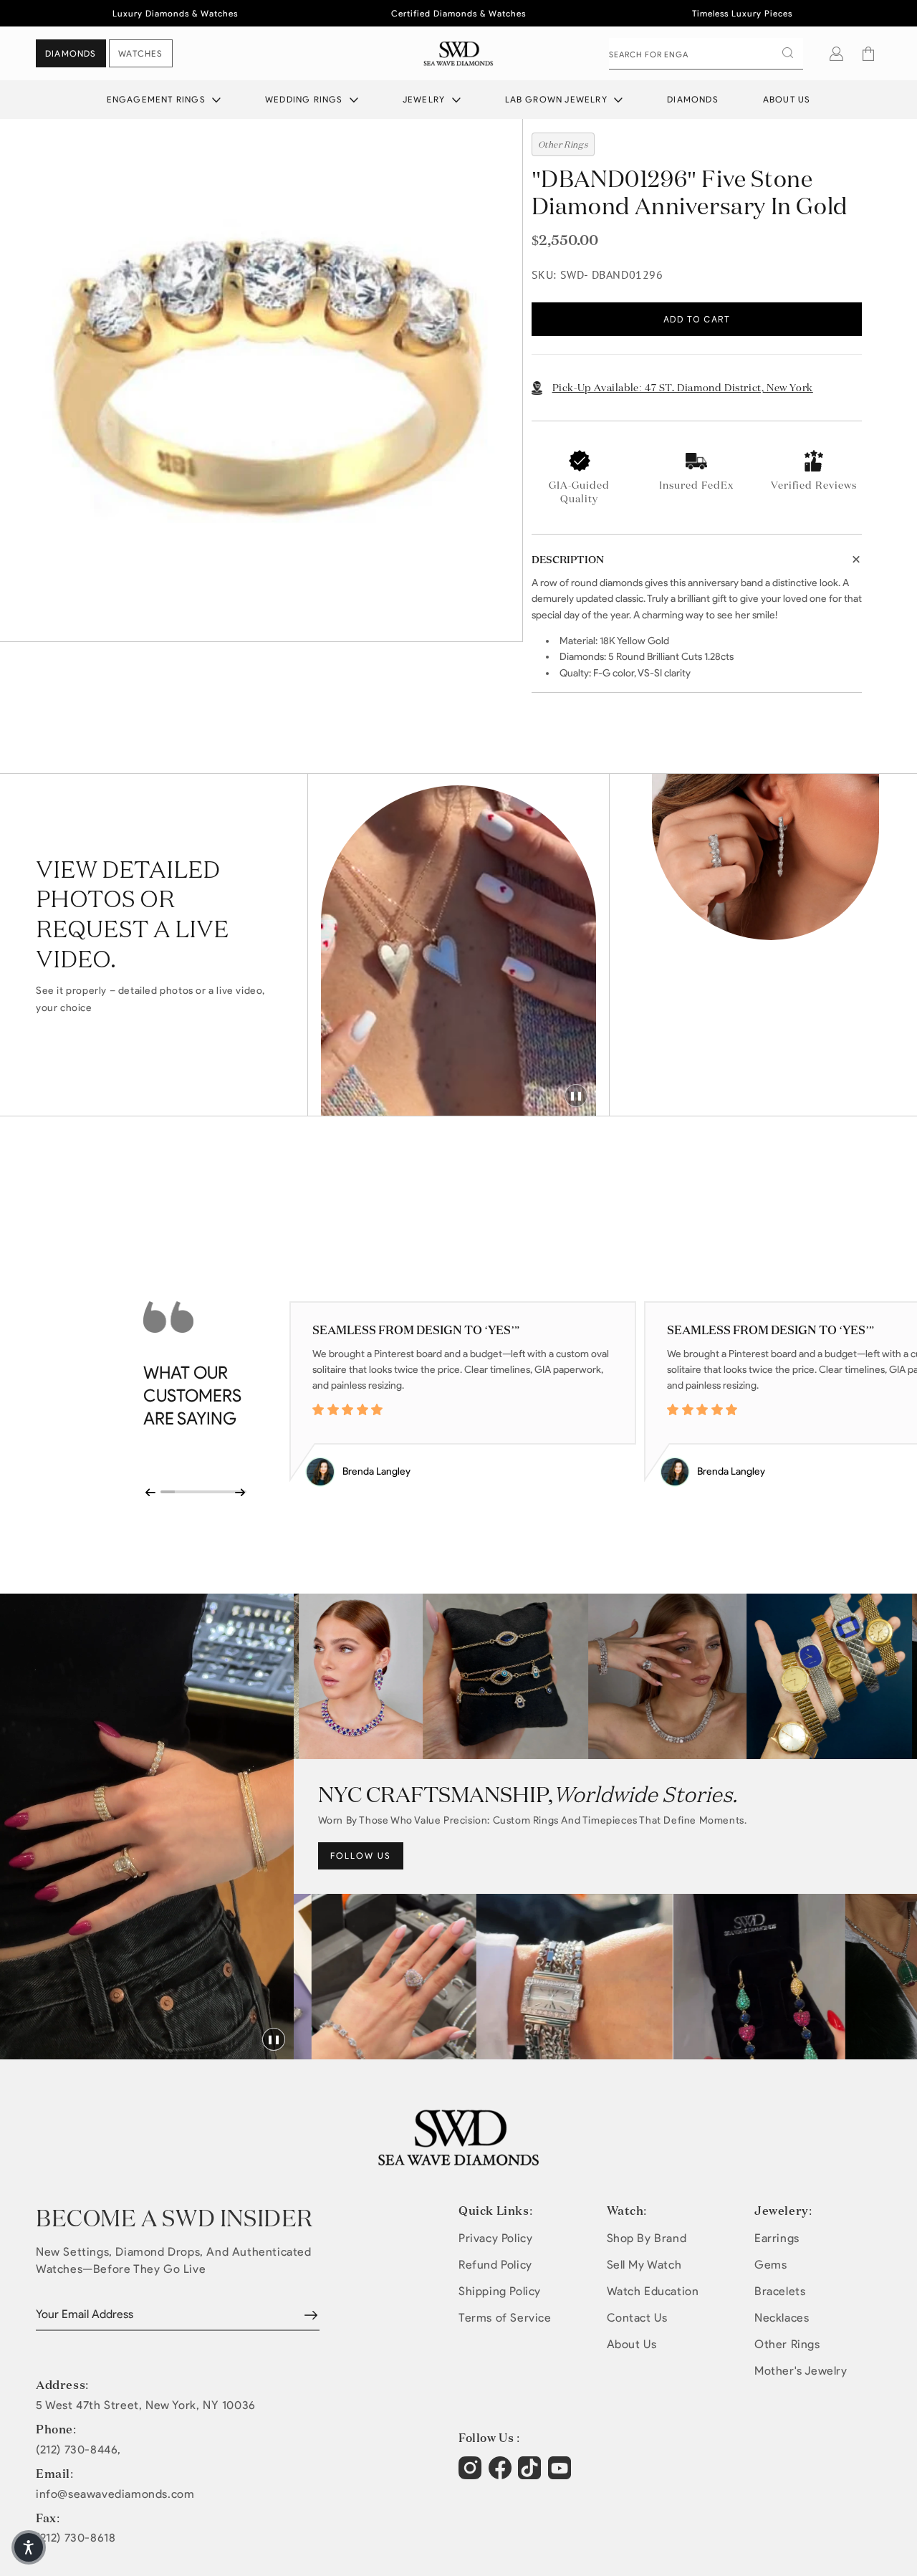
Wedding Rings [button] (306, 99)
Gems (770, 2265)
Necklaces (782, 2318)
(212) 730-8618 (76, 2538)
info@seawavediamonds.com (115, 2494)
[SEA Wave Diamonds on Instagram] (472, 2475)
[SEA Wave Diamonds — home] (459, 53)
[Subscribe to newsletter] (311, 2315)
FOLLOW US (361, 1856)
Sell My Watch (644, 2265)
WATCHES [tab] (140, 53)
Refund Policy (495, 2265)
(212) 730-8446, (78, 2450)
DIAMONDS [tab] (71, 53)
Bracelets (780, 2291)
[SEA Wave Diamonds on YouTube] (531, 2475)
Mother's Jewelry (801, 2371)
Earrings (777, 2238)
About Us (787, 99)
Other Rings (787, 2344)
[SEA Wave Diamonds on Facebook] (502, 2475)
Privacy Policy (495, 2238)
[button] (868, 54)
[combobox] (706, 54)
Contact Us (637, 2318)
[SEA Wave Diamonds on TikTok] (561, 2475)
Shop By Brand (647, 2238)
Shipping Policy (500, 2291)
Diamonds (693, 99)
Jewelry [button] (426, 99)
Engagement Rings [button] (158, 99)
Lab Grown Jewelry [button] (558, 99)
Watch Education (653, 2291)
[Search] (787, 53)
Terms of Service (505, 2318)
